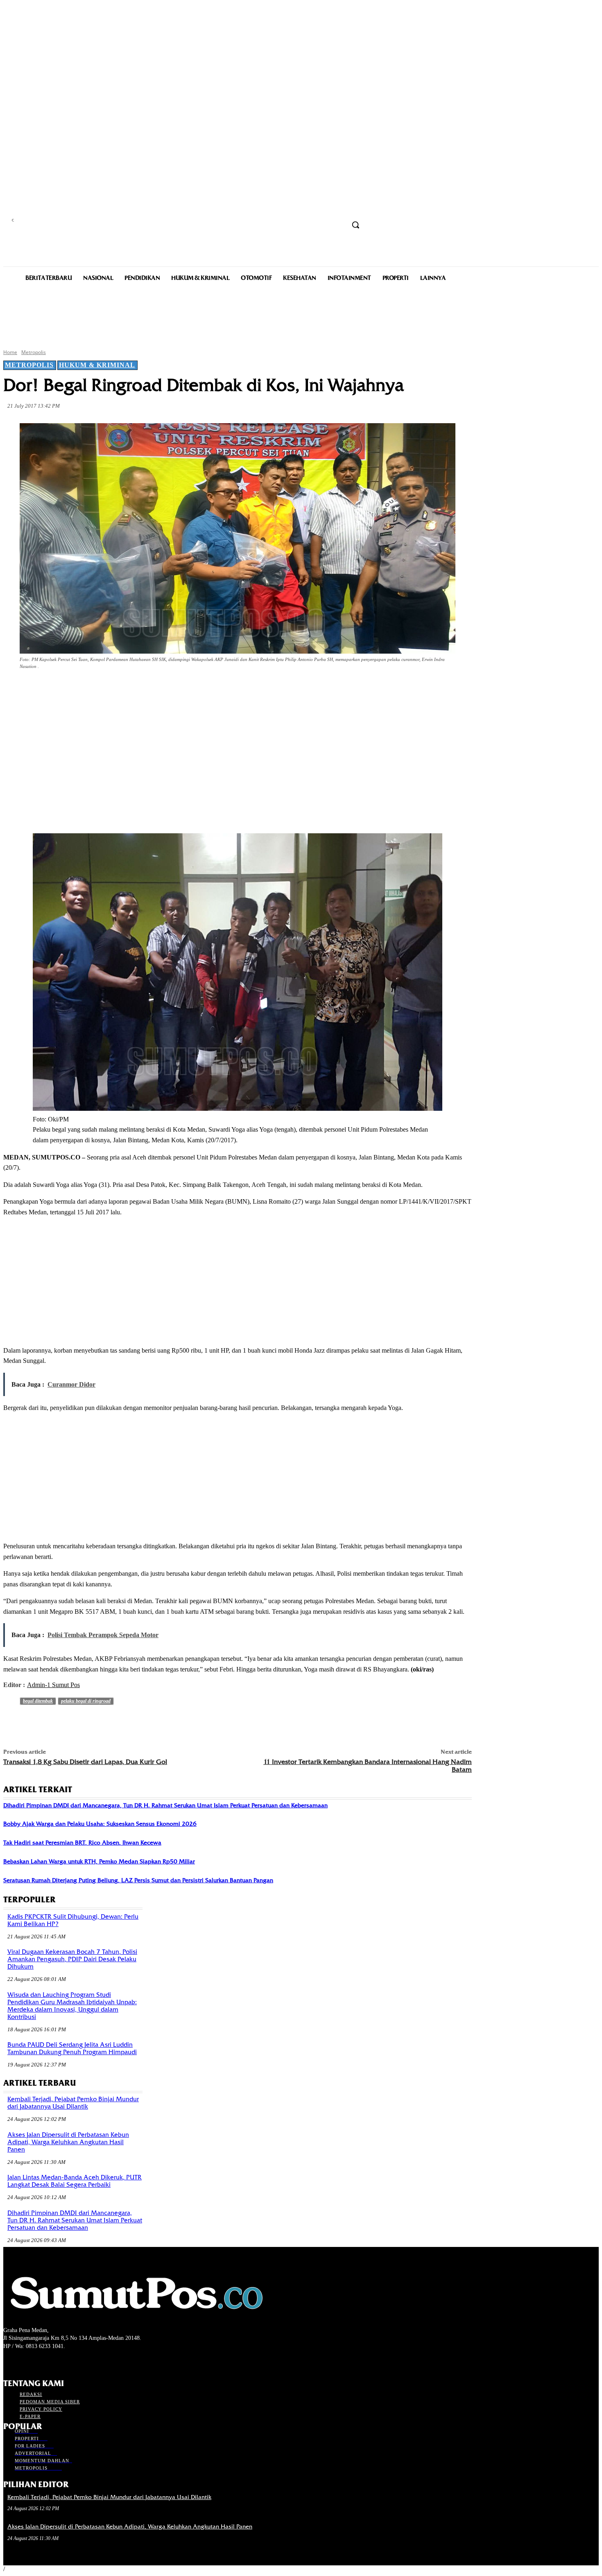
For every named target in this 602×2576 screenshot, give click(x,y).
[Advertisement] (301, 314)
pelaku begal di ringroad (86, 1701)
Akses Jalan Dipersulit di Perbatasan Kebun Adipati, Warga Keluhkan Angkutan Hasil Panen (68, 2142)
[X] (106, 689)
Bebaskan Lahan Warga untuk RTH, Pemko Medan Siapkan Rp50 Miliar (99, 1861)
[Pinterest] (136, 689)
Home (10, 352)
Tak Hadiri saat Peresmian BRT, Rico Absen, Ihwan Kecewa (82, 1843)
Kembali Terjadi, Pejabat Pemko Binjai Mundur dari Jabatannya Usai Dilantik (73, 2103)
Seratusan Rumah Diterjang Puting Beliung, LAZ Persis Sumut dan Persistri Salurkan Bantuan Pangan (138, 1880)
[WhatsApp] (165, 689)
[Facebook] (77, 689)
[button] (355, 225)
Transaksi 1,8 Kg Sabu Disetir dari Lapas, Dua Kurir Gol (85, 1762)
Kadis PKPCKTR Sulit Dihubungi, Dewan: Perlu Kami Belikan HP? (73, 1920)
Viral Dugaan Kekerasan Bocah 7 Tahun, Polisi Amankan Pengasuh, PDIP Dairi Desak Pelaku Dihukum (72, 1959)
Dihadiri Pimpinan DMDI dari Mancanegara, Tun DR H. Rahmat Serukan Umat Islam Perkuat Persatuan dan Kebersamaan (165, 1805)
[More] (195, 689)
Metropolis (34, 352)
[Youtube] (52, 2361)
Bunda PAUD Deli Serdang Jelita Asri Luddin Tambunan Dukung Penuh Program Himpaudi (72, 2048)
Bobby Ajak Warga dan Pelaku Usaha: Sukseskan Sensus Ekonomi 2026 (100, 1824)
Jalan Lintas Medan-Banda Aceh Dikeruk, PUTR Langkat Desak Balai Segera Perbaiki (75, 2181)
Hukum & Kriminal (97, 365)
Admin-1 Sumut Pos (53, 1685)
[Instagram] (23, 2361)
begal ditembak (38, 1701)
